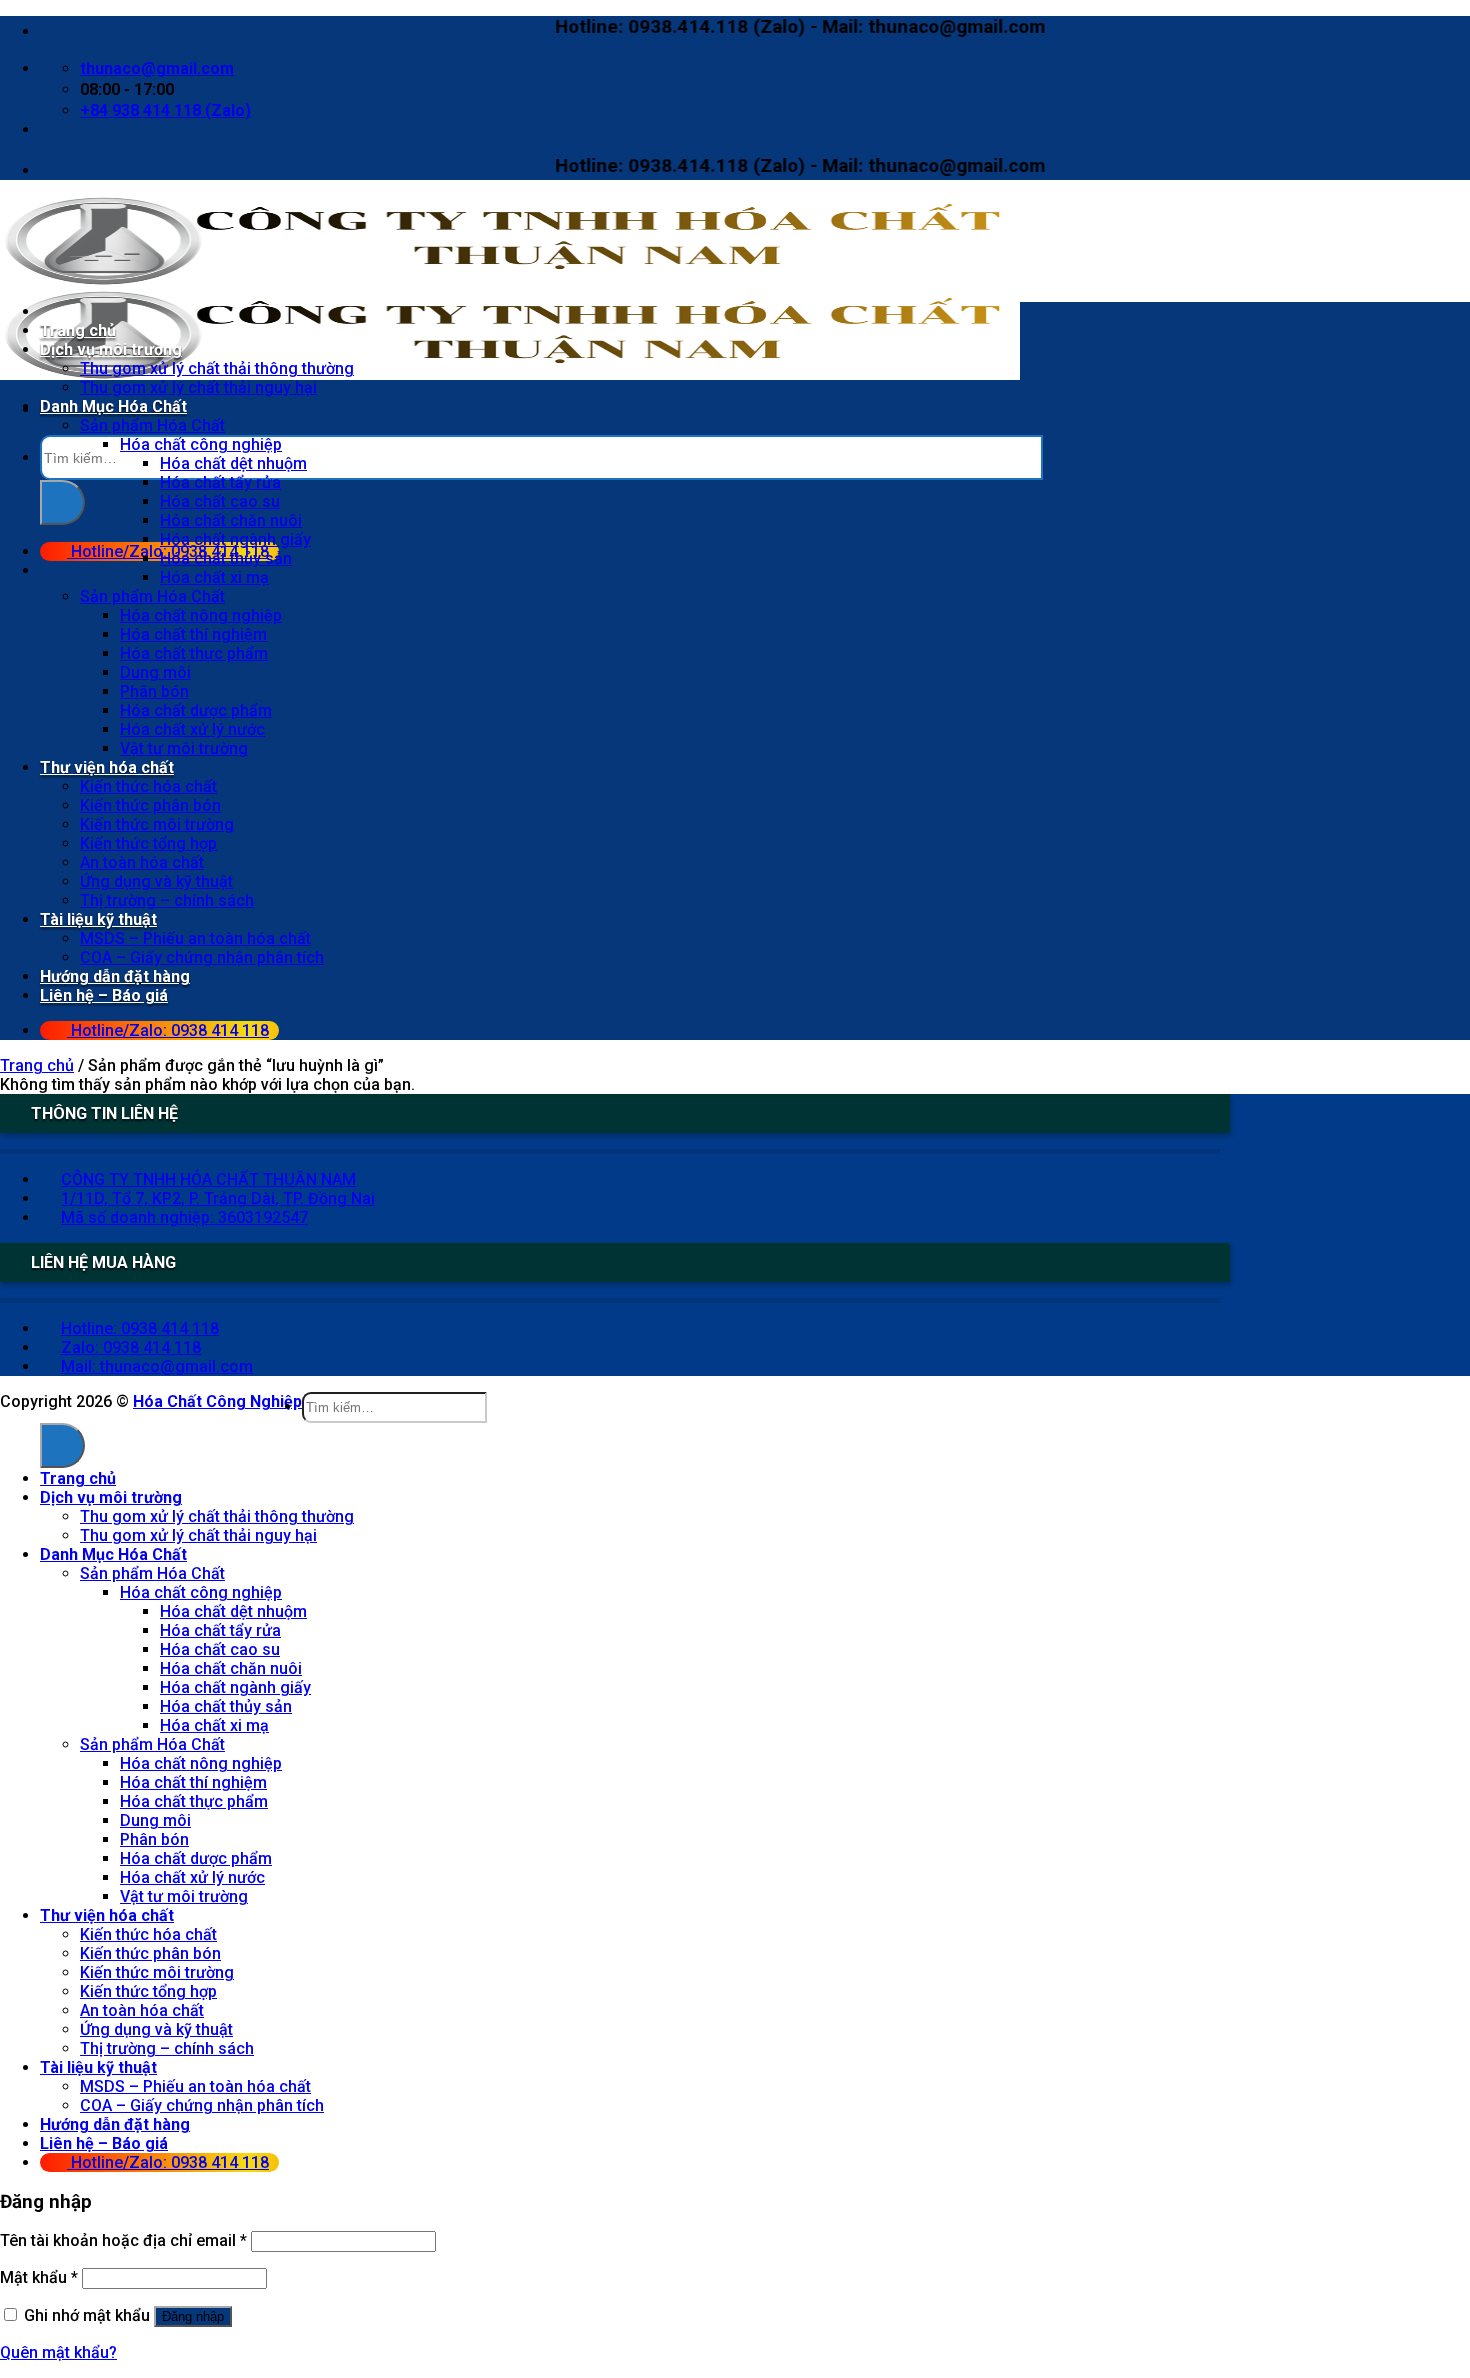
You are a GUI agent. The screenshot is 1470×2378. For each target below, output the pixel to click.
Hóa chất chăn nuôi (231, 520)
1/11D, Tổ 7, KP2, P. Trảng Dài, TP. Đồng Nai (218, 1198)
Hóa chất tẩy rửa (220, 482)
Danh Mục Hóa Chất (113, 406)
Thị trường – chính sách (167, 900)
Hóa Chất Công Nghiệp (217, 1401)
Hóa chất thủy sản (226, 558)
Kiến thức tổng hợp (148, 843)
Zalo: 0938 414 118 (131, 1347)
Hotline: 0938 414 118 (140, 1328)
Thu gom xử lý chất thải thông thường (217, 368)
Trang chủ (78, 330)
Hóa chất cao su (220, 501)
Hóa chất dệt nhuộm (233, 463)
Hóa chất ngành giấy (235, 539)
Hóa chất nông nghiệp (201, 615)
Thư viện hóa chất (107, 767)
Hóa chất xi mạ (214, 577)
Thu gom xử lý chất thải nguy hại (198, 387)
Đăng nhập (193, 2316)
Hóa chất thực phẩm (194, 653)
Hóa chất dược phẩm (196, 710)
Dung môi (155, 672)
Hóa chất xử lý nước (192, 729)
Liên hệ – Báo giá (104, 995)
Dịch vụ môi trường (111, 349)
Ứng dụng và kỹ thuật (156, 881)
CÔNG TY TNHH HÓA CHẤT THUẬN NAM (208, 1179)
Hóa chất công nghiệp (201, 444)
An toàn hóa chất (142, 862)
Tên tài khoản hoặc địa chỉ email (123, 2240)
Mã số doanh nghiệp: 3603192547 (184, 1217)
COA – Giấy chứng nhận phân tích (202, 957)
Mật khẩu (39, 2277)
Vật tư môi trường (184, 748)
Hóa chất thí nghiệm (193, 634)
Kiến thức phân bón (150, 805)
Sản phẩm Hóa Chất (152, 425)
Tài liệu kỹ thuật (98, 919)
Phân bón (154, 691)
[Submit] (62, 502)
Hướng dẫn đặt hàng (115, 976)
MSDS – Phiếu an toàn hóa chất (195, 938)
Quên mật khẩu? (58, 2352)
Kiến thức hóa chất (148, 786)
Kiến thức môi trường (157, 824)
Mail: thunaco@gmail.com (157, 1366)
